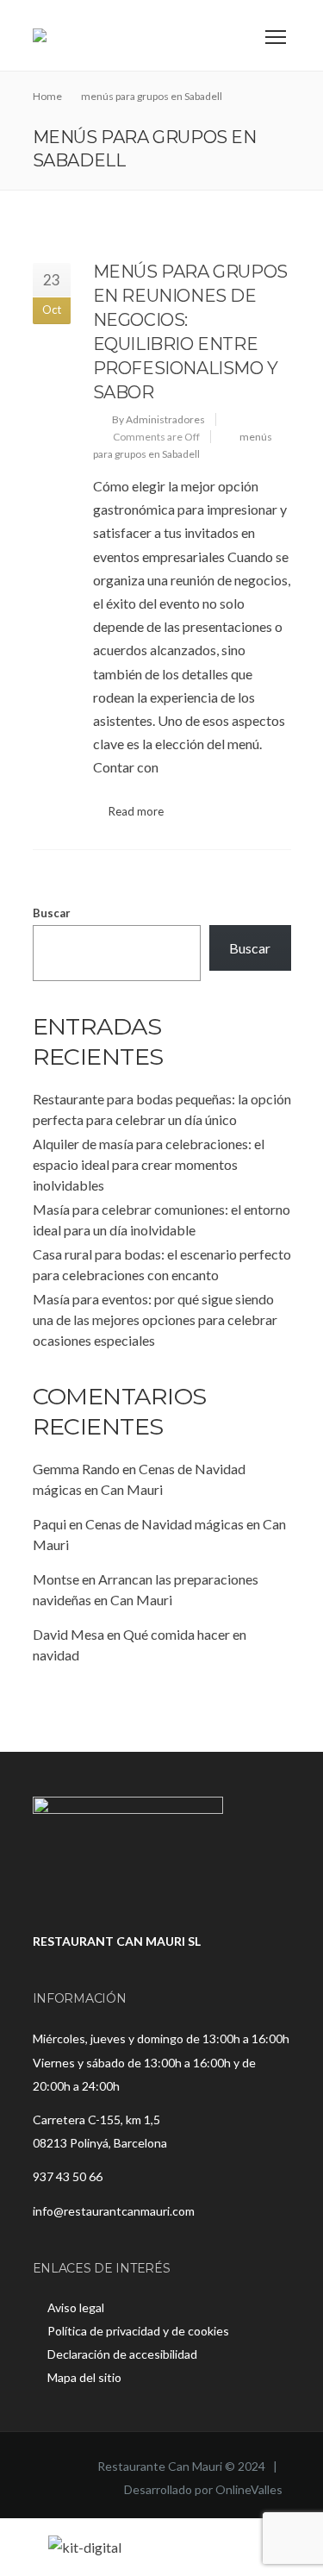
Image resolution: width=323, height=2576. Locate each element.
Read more (136, 811)
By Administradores (158, 419)
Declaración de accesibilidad (122, 2354)
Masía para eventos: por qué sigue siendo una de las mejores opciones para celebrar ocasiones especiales (155, 1319)
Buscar (52, 913)
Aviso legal (76, 2307)
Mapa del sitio (84, 2377)
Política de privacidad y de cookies (138, 2331)
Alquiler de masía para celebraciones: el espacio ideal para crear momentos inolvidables (149, 1164)
